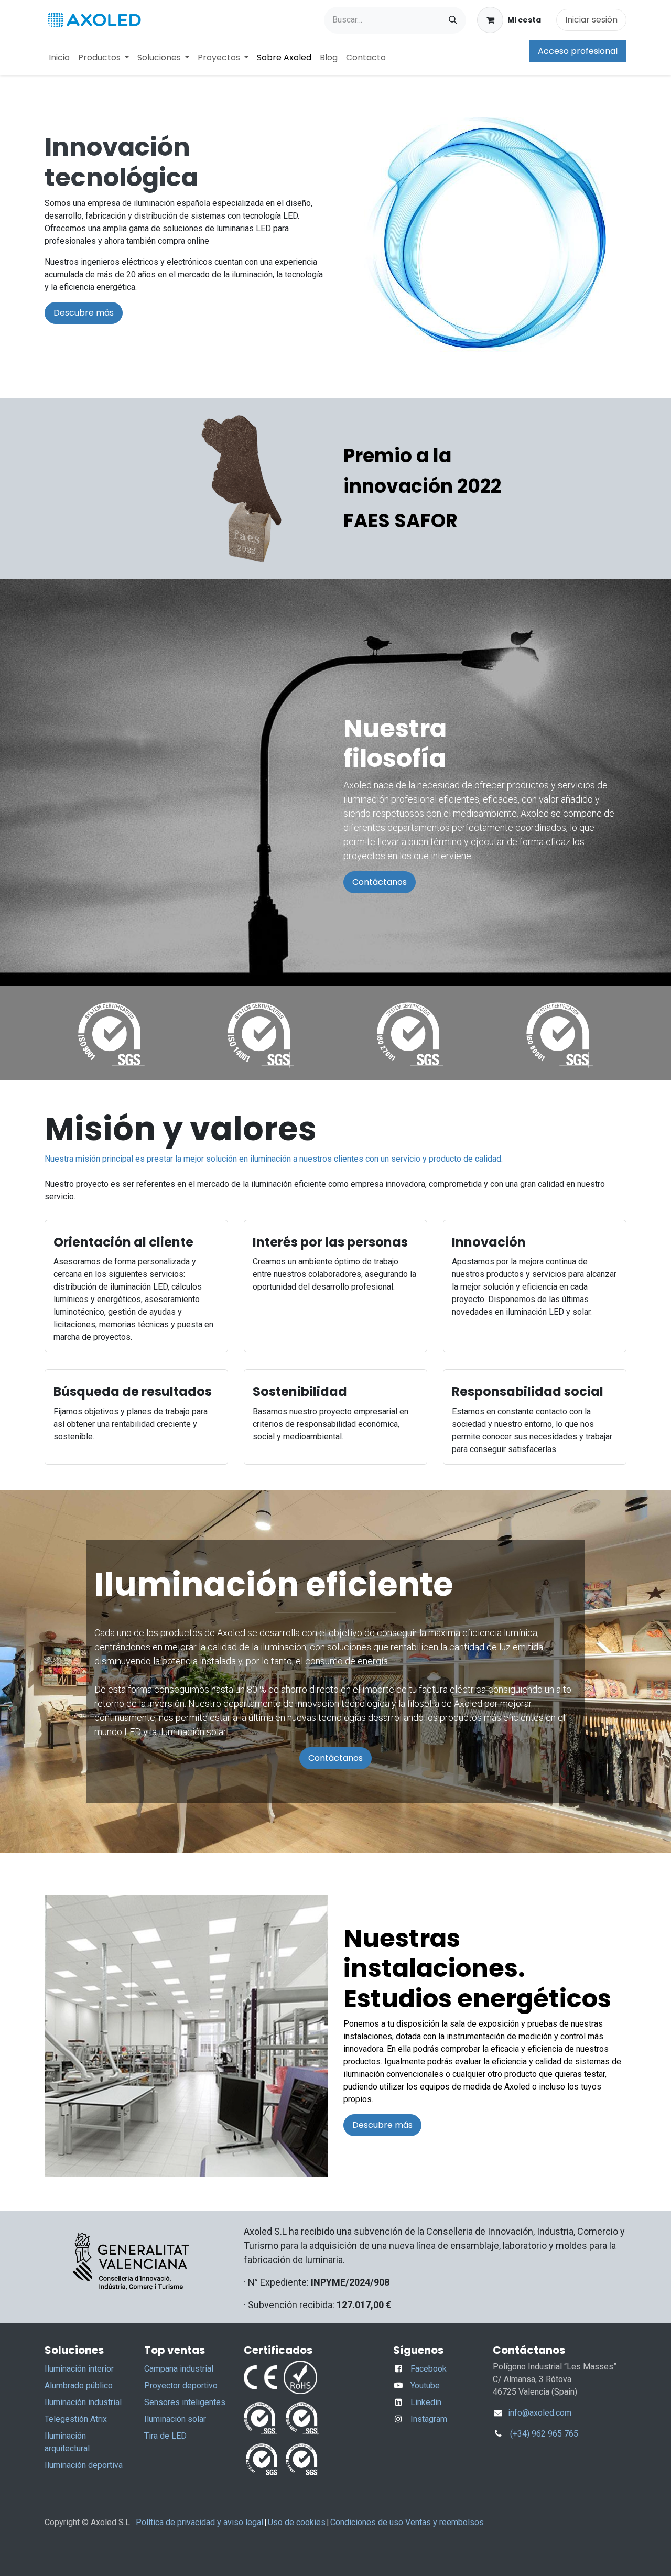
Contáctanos (380, 882)
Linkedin (426, 2402)
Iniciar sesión (591, 20)
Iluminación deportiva (84, 2465)
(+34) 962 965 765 (544, 2434)
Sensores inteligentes (185, 2402)
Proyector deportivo (181, 2385)
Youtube (425, 2385)
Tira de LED (165, 2436)
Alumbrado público (79, 2385)
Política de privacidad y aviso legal (199, 2522)
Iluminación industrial (83, 2402)
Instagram (429, 2419)
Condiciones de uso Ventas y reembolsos (407, 2522)
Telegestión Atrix (76, 2419)
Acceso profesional (578, 51)
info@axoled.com (539, 2413)
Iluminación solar (175, 2419)
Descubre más (84, 313)
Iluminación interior (79, 2369)
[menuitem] (59, 58)
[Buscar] (453, 20)
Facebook (429, 2369)
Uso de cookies (297, 2522)
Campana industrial (179, 2369)
